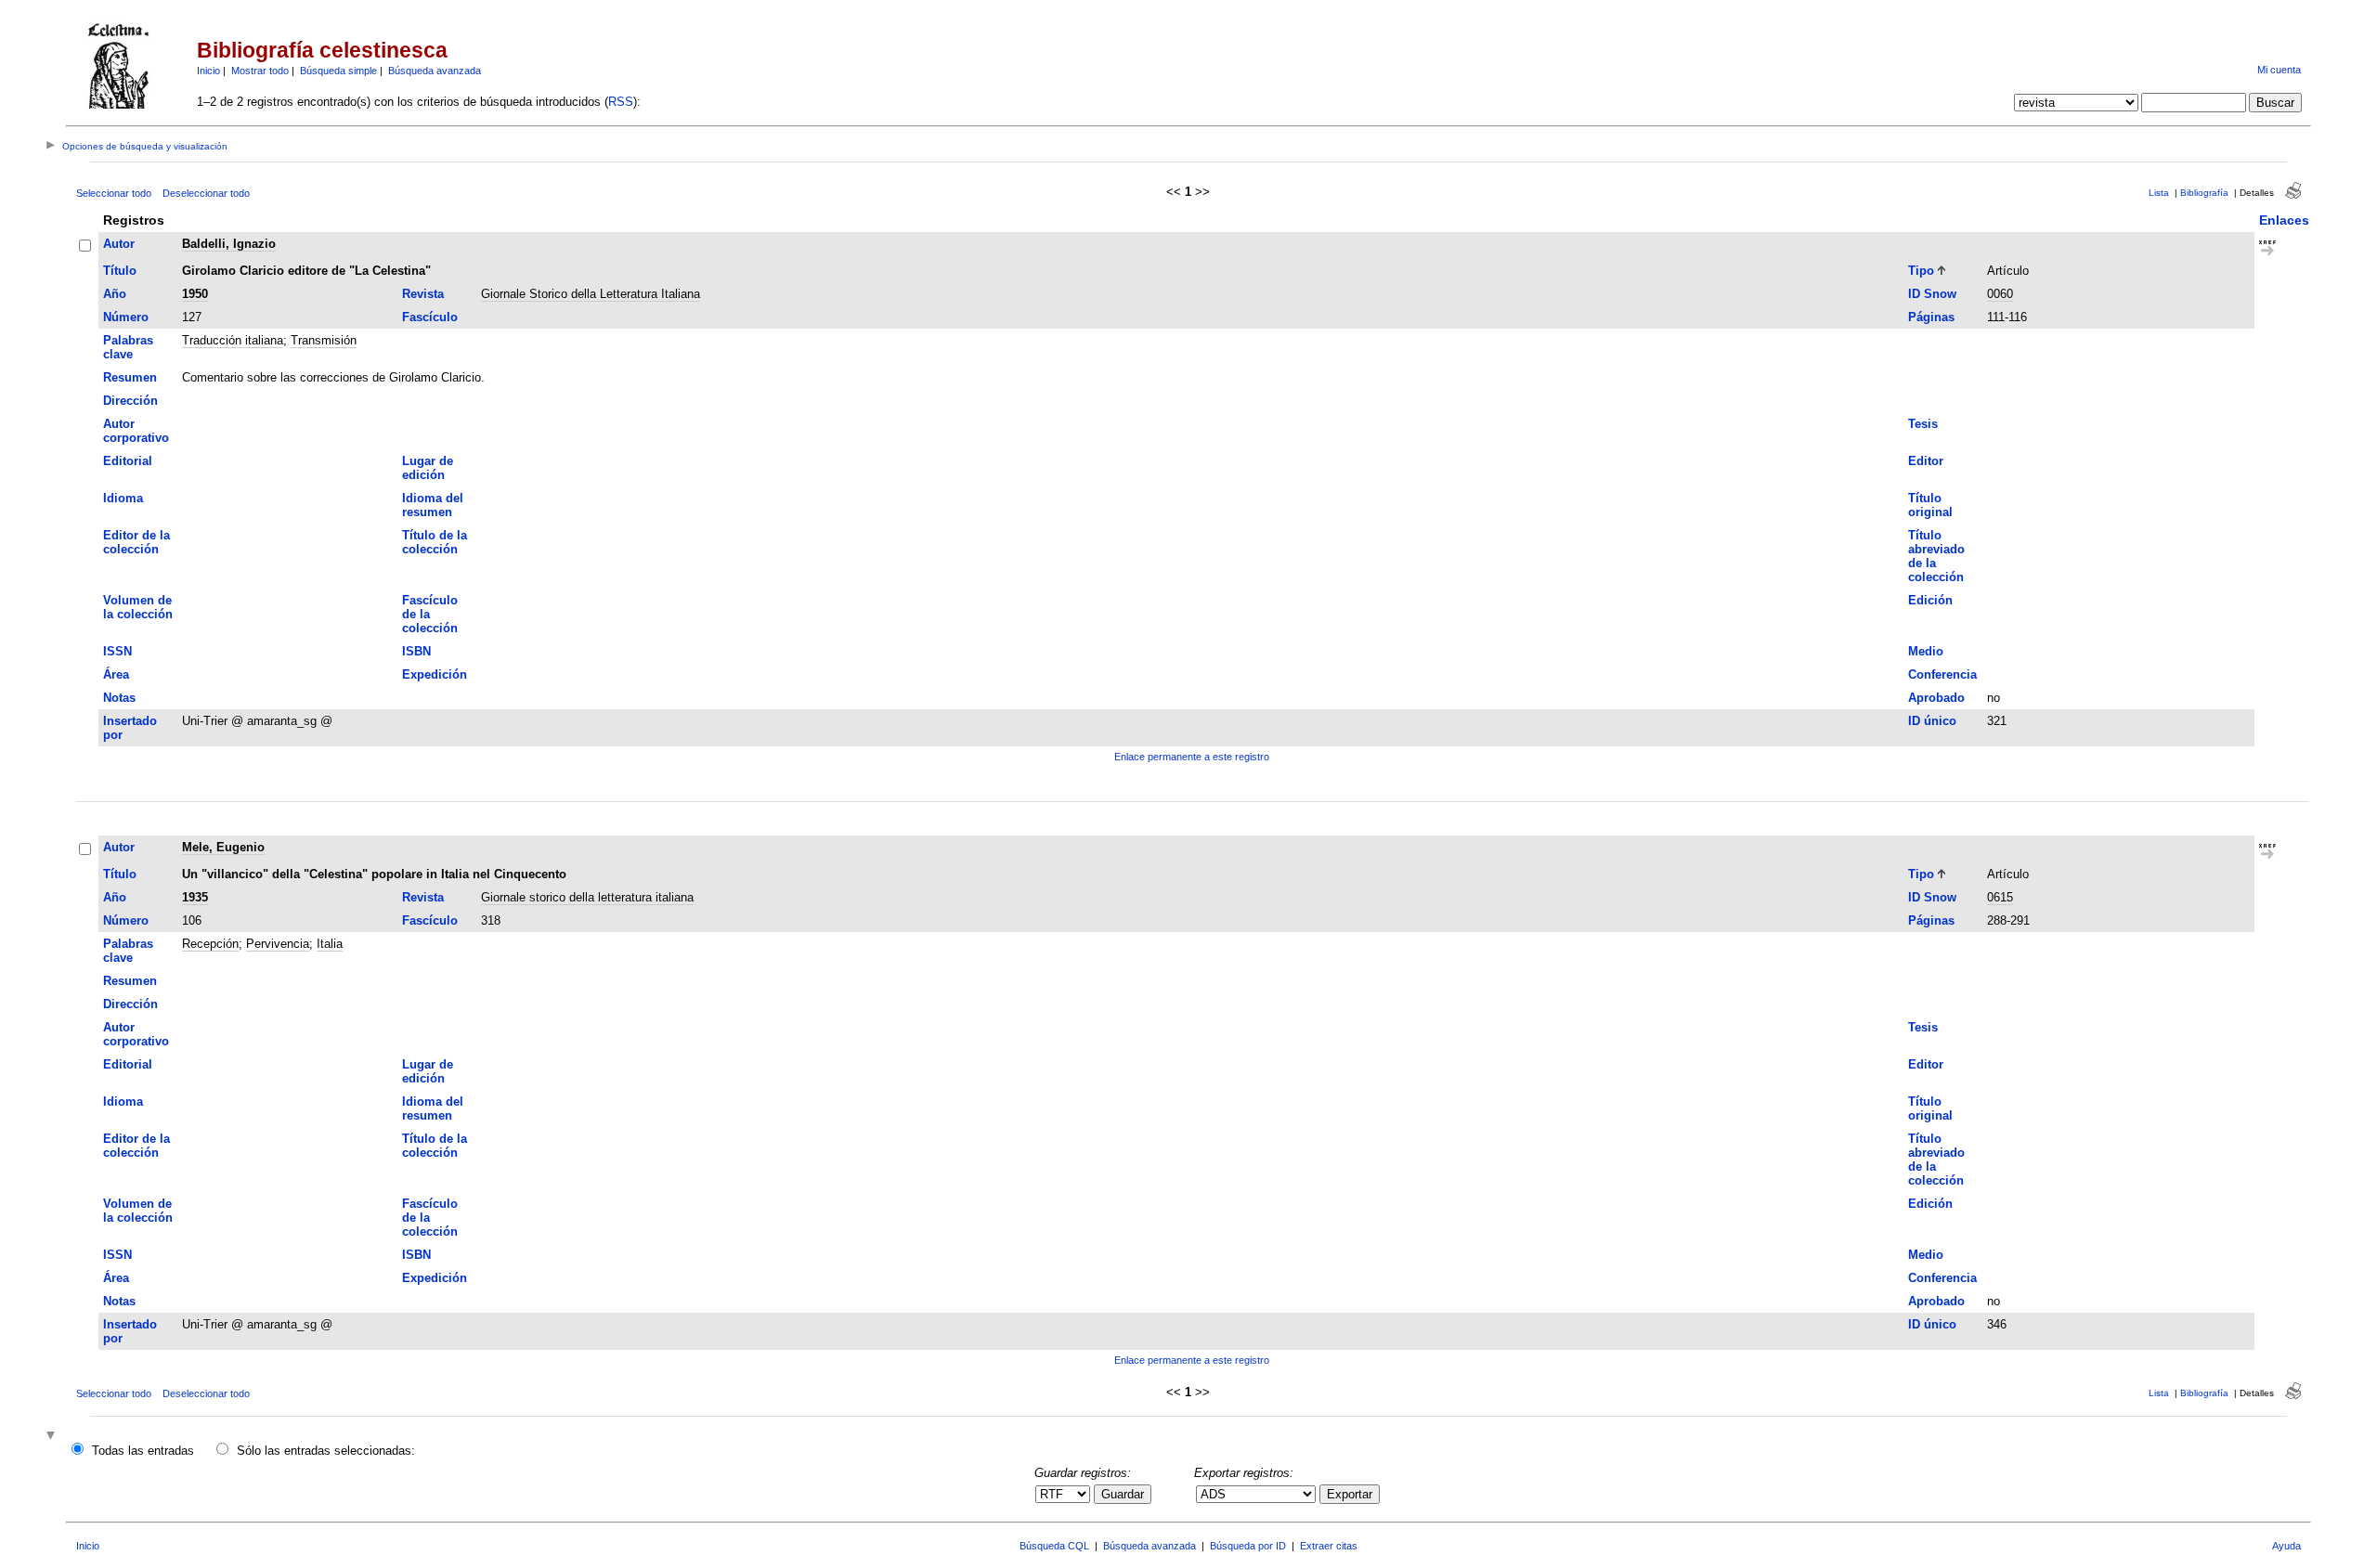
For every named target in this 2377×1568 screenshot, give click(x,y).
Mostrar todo (260, 71)
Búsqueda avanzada (435, 71)
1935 (195, 897)
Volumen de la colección (138, 607)
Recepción (210, 944)
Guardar (1123, 1494)
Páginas (1931, 317)
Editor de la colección (136, 542)
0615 (2000, 897)
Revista (423, 294)
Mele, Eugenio (223, 847)
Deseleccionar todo (206, 193)
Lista (2159, 193)
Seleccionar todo (114, 193)
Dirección (130, 401)
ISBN (416, 651)
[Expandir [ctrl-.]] (53, 1437)
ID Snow (1932, 294)
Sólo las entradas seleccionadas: (326, 1451)
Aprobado (1936, 698)
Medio (1926, 651)
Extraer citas (1329, 1546)
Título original (1930, 505)
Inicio (208, 71)
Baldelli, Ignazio (229, 244)
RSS (621, 102)
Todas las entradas (143, 1451)
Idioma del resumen (433, 505)
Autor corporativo (136, 431)
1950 (195, 294)
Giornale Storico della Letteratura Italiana (591, 294)
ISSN (117, 651)
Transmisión (324, 340)
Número (126, 317)
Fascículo (430, 317)
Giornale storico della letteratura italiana (587, 897)
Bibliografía (2204, 193)
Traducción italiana (233, 340)
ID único (1932, 721)
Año (115, 294)
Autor (119, 244)
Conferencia (1942, 674)
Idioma (123, 498)
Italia (330, 944)
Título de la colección (435, 542)
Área (116, 674)
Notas (119, 698)
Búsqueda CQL (1054, 1546)
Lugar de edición (428, 468)
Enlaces (2284, 220)
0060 (2000, 294)
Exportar (1350, 1494)
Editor (1926, 461)
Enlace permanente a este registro (1192, 757)
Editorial (128, 461)
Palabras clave (128, 347)
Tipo (1921, 271)
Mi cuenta (2279, 70)
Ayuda (2286, 1546)
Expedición (435, 674)
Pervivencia (278, 944)
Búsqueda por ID (1248, 1546)
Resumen (130, 377)
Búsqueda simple (338, 71)
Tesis (1923, 424)
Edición (1930, 600)
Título (120, 271)
